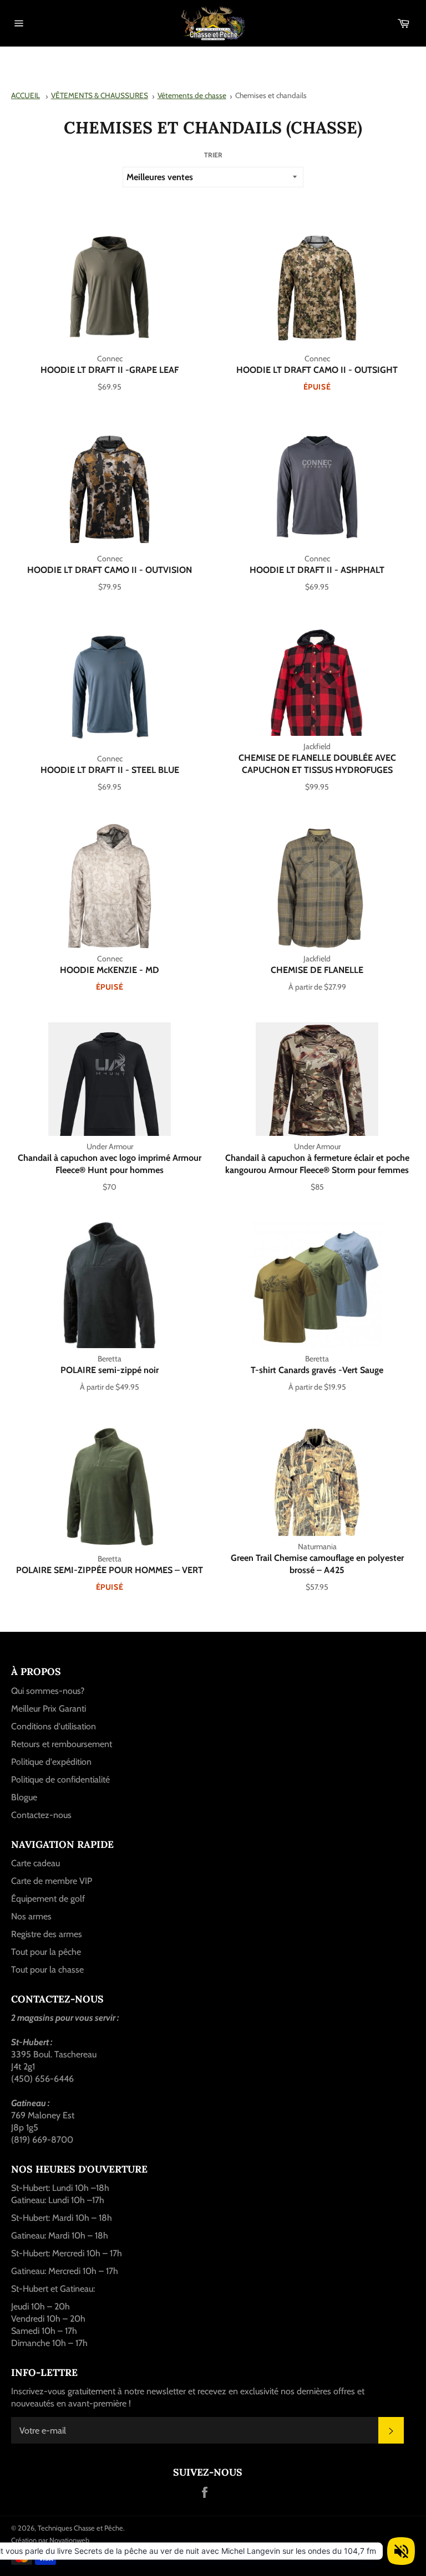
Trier (213, 155)
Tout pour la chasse (47, 1970)
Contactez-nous (41, 1815)
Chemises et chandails (271, 95)
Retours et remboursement (62, 1744)
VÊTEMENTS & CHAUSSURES (100, 95)
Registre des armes (47, 1934)
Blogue (24, 1797)
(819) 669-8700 (42, 2140)
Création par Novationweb (50, 2540)
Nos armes (31, 1916)
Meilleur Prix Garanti (49, 1709)
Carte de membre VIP (52, 1881)
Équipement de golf (48, 1899)
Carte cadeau (35, 1863)
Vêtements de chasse (192, 95)
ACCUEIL (26, 95)
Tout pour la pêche (46, 1952)
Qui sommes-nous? (48, 1691)
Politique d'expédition (51, 1762)
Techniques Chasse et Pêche (80, 2528)
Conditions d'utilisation (54, 1726)
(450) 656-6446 (42, 2079)
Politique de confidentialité (60, 1779)
